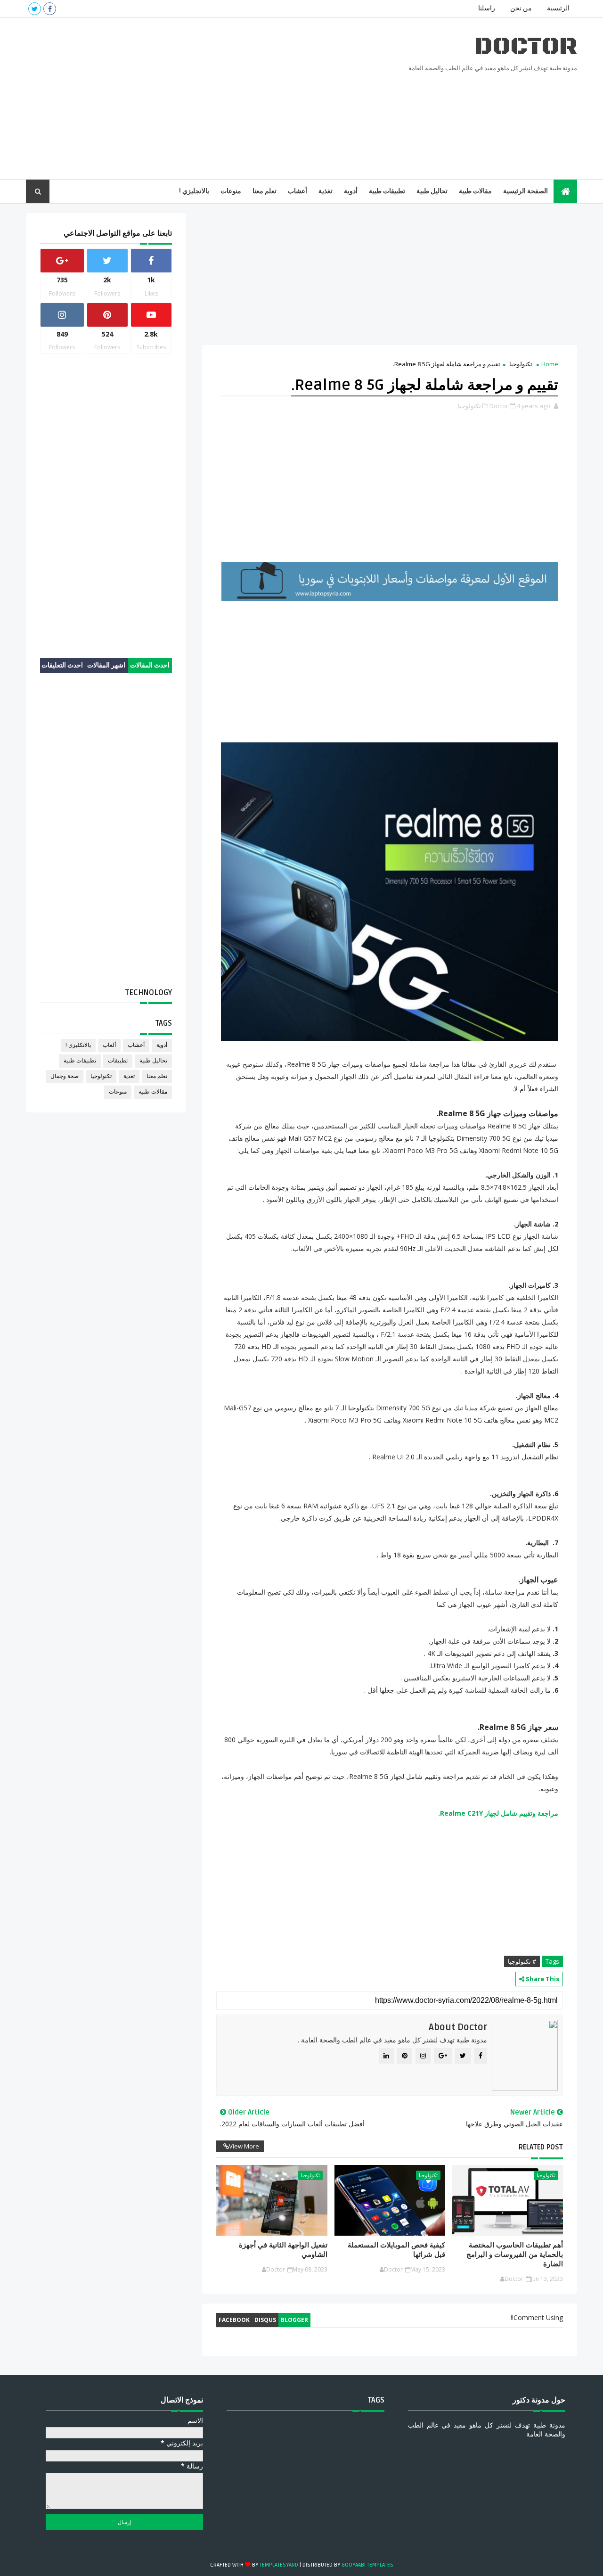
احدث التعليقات (62, 665)
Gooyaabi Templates (367, 2565)
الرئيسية (558, 8)
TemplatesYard (279, 2565)
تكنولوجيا (521, 364)
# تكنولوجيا (522, 1961)
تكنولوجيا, (469, 406)
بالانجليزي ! (194, 191)
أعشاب (297, 191)
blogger (294, 2320)
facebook (234, 2320)
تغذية (326, 191)
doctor (526, 46)
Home (550, 364)
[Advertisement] (198, 99)
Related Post (541, 2147)
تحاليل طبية (432, 191)
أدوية (351, 191)
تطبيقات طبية (387, 191)
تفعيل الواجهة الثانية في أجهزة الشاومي (283, 2250)
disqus (265, 2320)
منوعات (231, 191)
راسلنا (487, 8)
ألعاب (109, 1045)
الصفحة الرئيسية (526, 191)
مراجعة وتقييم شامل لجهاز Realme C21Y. (498, 1813)
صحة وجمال (65, 1076)
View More (244, 2146)
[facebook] (50, 9)
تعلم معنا (265, 191)
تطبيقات (118, 1061)
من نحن (521, 8)
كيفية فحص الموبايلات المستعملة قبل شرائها (396, 2250)
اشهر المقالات (106, 665)
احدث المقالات (150, 665)
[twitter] (35, 9)
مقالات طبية (475, 191)
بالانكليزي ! (78, 1045)
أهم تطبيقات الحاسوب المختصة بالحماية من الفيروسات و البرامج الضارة (515, 2255)
